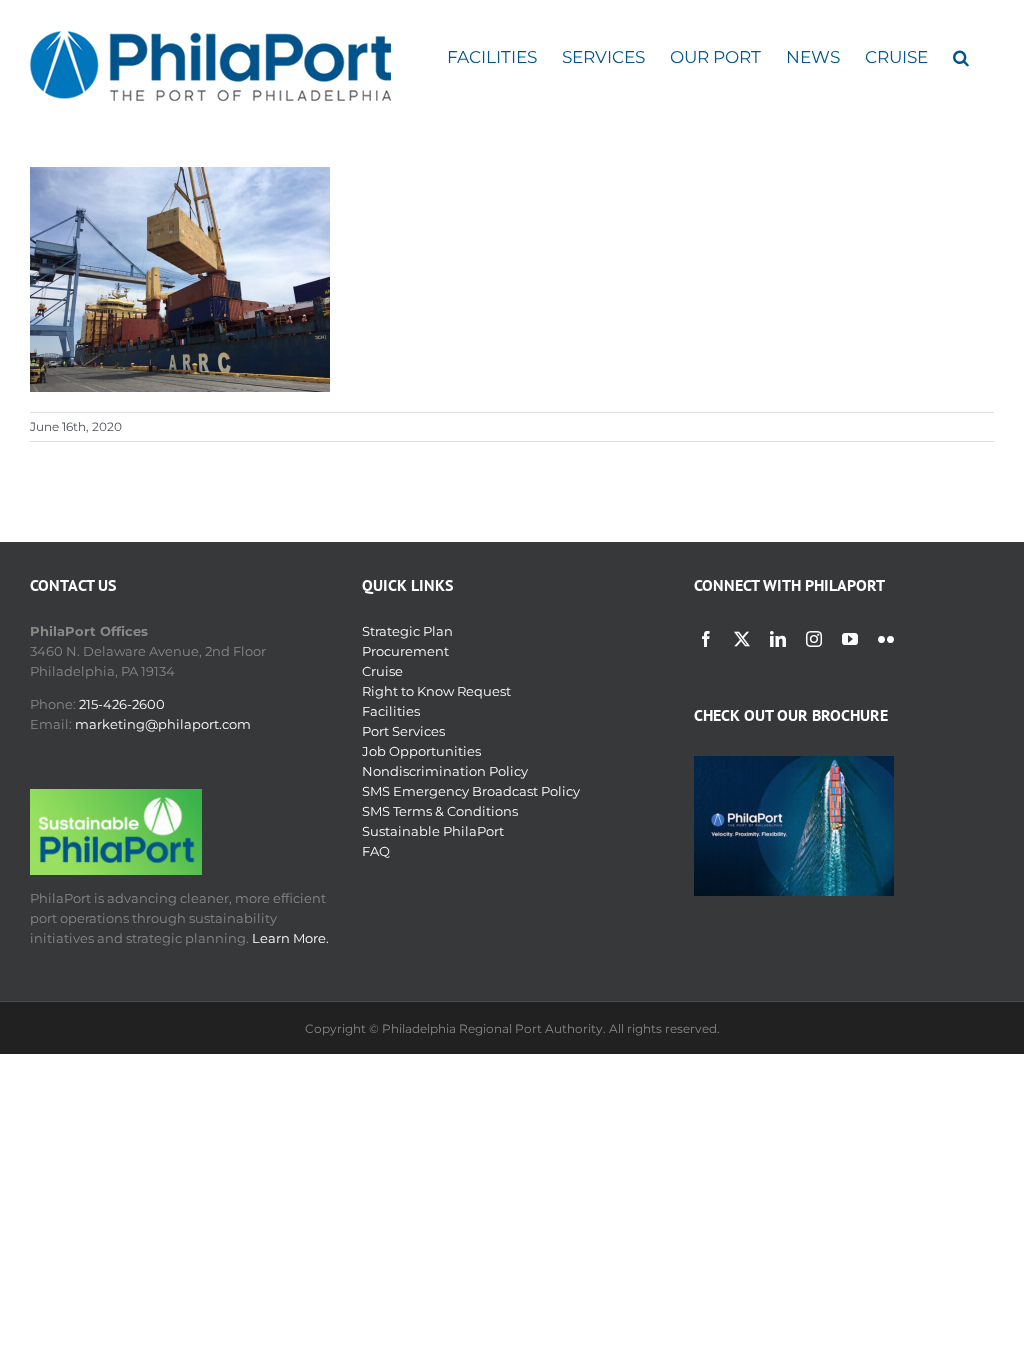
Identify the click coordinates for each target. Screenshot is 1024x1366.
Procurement (405, 651)
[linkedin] (778, 639)
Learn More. (290, 938)
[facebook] (706, 639)
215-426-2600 (122, 704)
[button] (961, 57)
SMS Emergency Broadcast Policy (471, 791)
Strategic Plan (407, 631)
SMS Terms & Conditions (440, 811)
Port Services (403, 731)
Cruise (382, 671)
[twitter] (742, 639)
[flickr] (886, 639)
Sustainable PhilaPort (433, 831)
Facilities (391, 711)
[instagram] (814, 639)
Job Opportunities (421, 751)
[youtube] (850, 639)
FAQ (376, 851)
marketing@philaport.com (163, 724)
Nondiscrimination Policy (445, 771)
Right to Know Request (436, 691)
